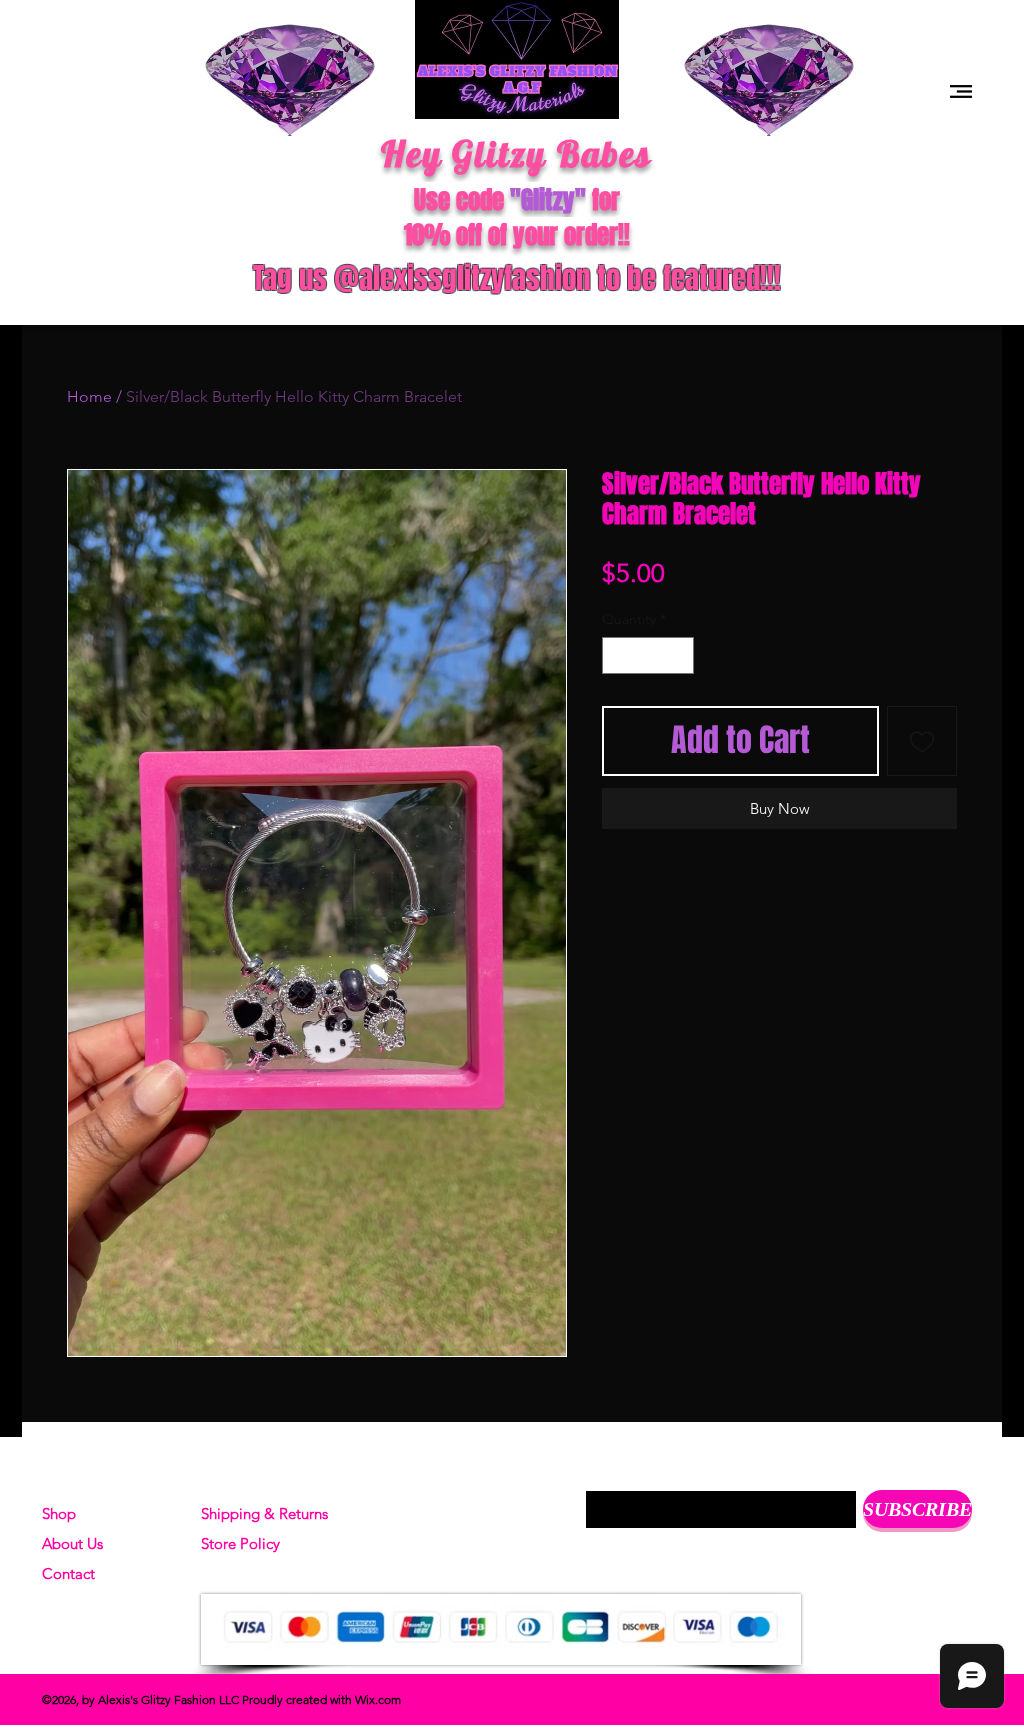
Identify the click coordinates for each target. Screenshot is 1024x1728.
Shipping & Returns (264, 1513)
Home (89, 396)
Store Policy (240, 1543)
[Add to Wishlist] (922, 741)
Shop (59, 1513)
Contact (68, 1573)
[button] (961, 91)
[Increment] (678, 655)
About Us (72, 1543)
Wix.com (378, 1699)
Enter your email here (657, 1474)
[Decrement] (617, 655)
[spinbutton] (648, 655)
